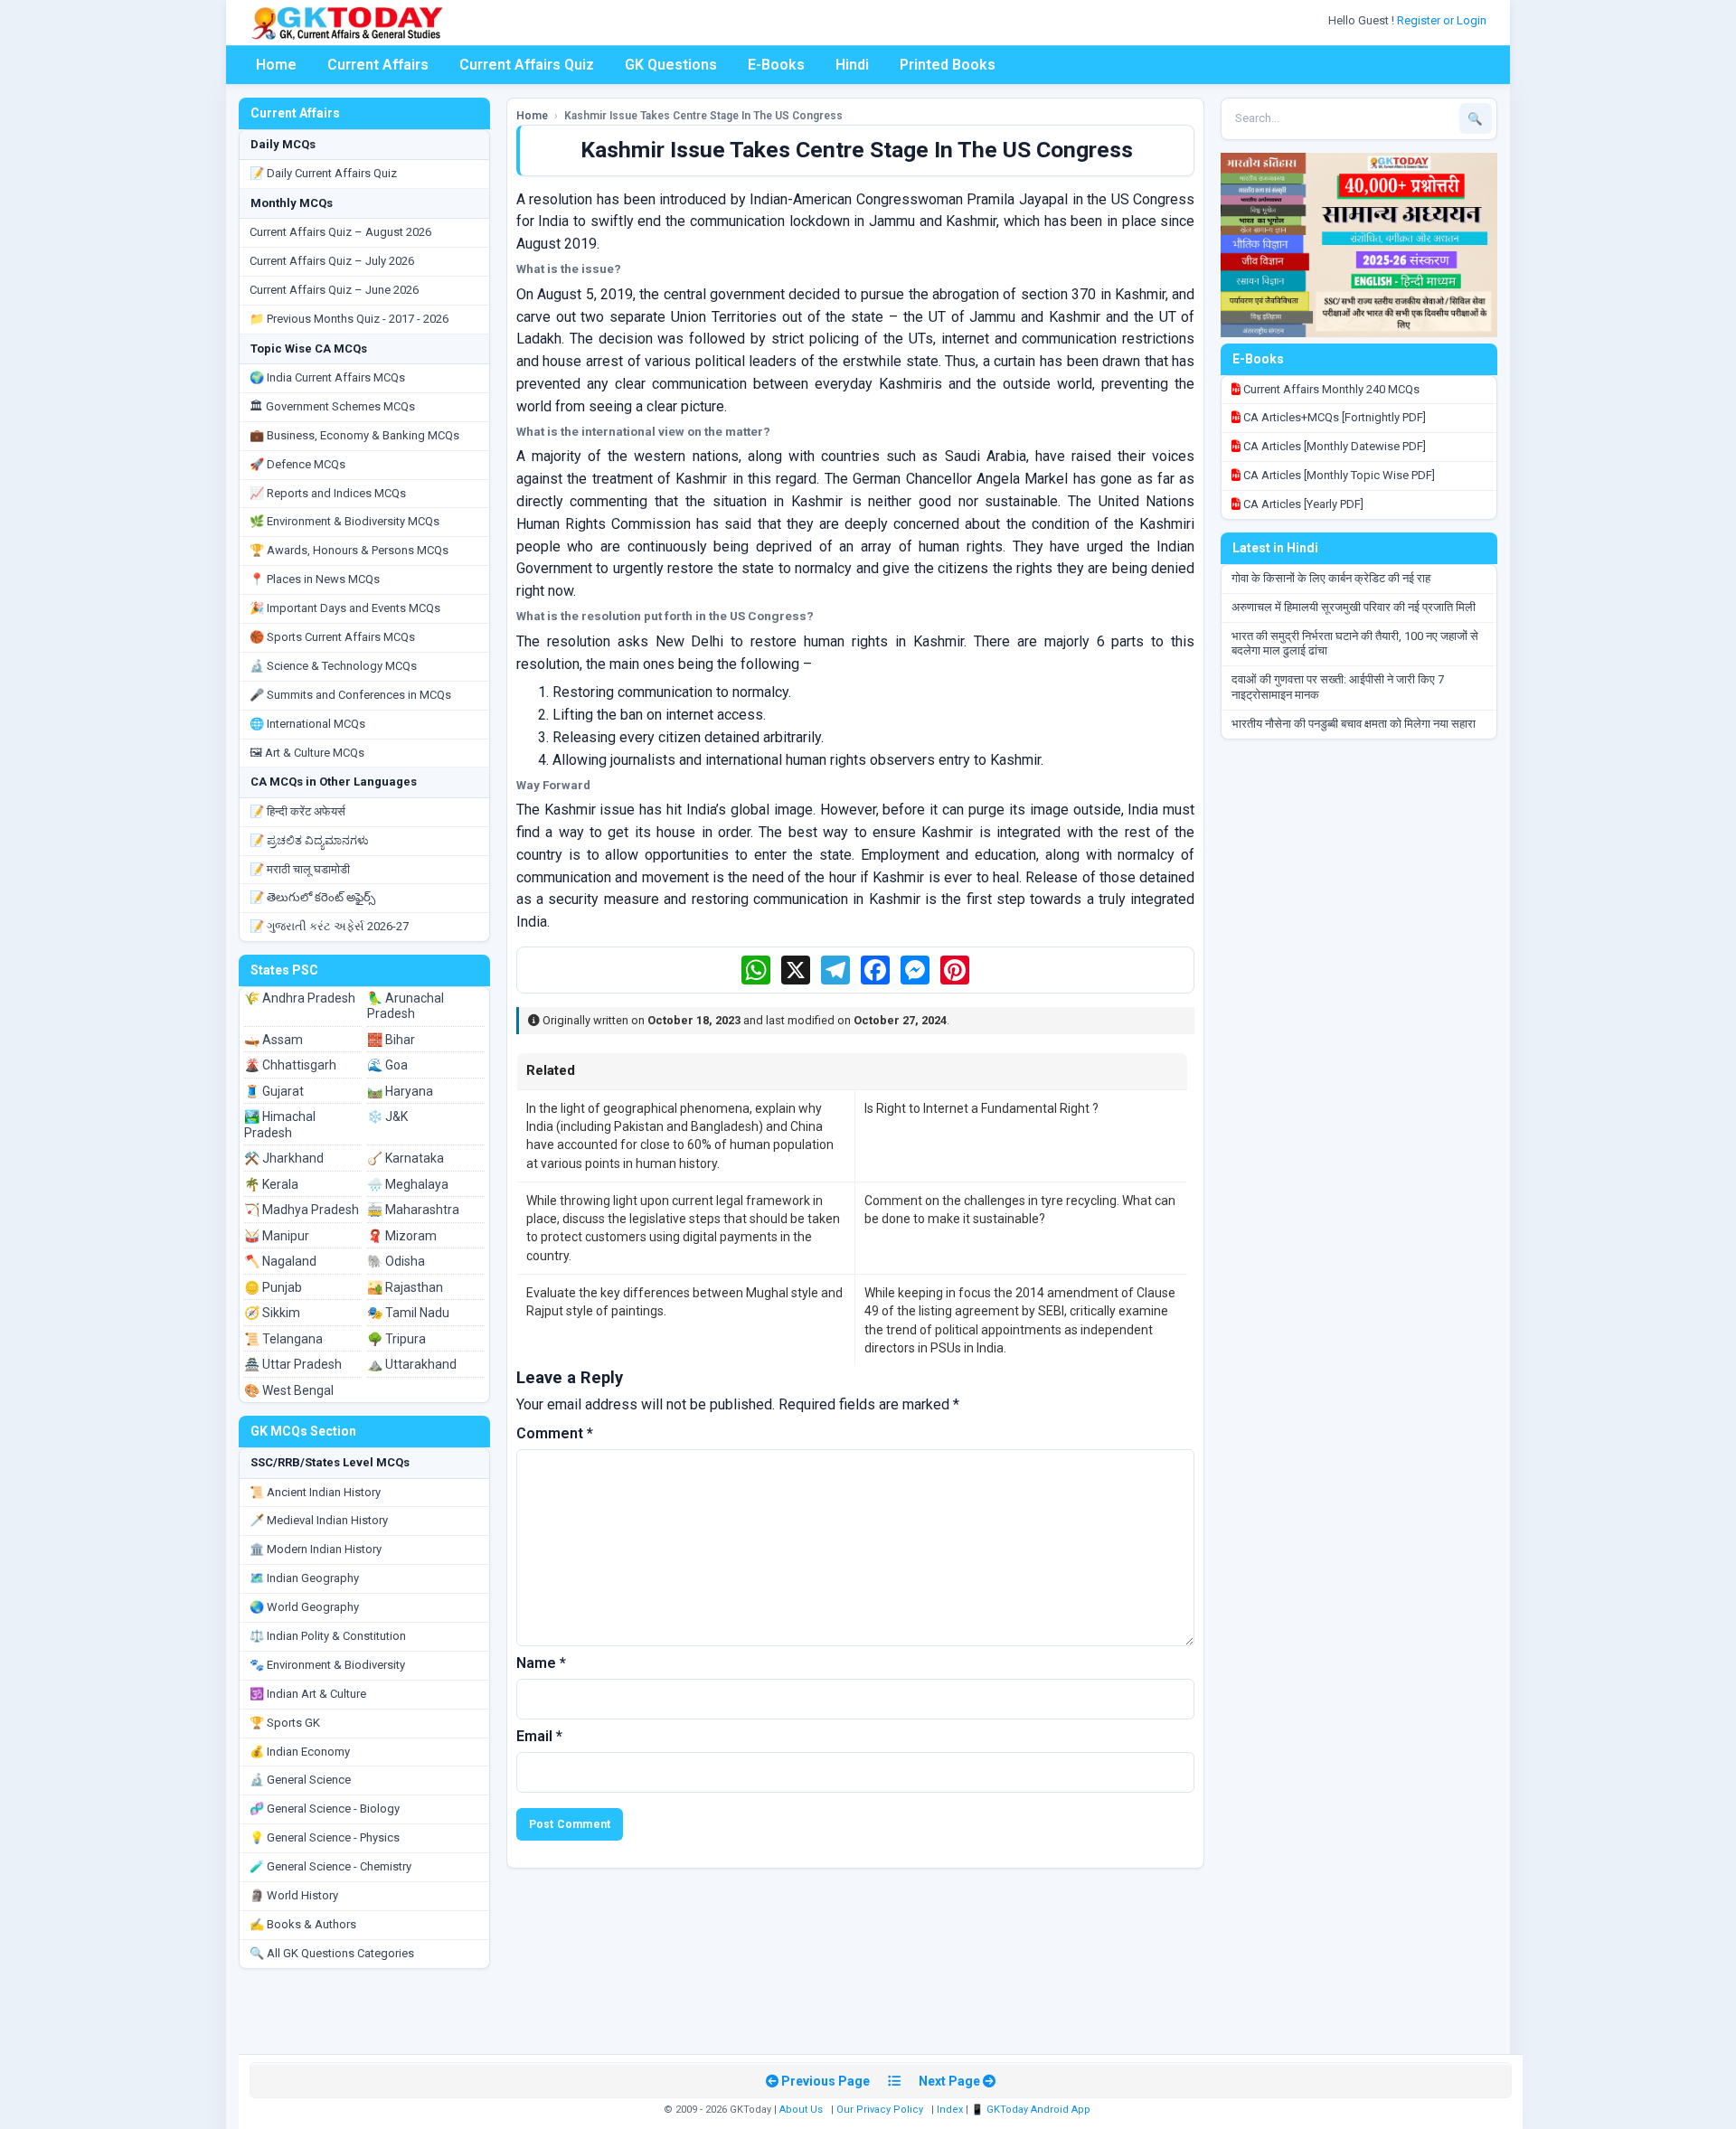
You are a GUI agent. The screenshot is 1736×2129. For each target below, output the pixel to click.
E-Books (776, 65)
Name (541, 1663)
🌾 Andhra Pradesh (300, 998)
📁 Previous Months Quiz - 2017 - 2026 (349, 319)
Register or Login (1443, 20)
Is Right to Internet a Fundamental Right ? (981, 1108)
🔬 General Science (300, 1780)
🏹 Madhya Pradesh (302, 1210)
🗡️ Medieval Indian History (319, 1520)
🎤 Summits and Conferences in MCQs (350, 695)
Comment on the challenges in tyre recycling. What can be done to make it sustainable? (1020, 1210)
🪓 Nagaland (280, 1261)
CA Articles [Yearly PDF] (1302, 504)
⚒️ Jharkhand (284, 1158)
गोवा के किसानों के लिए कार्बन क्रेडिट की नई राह (1331, 578)
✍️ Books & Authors (303, 1924)
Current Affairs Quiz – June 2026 (334, 290)
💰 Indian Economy (300, 1752)
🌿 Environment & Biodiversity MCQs (344, 521)
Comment (555, 1433)
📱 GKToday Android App (1032, 2110)
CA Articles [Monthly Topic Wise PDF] (1338, 475)
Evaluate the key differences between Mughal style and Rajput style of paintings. (684, 1302)
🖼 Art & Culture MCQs (307, 753)
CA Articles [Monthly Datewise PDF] (1333, 446)
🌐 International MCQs (307, 724)
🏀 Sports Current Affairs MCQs (332, 637)
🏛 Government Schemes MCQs (332, 406)
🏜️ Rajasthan (405, 1287)
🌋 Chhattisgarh (290, 1065)
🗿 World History (294, 1895)
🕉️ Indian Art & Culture (308, 1694)
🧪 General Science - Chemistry (330, 1866)
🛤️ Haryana (400, 1091)
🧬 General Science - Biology (325, 1809)
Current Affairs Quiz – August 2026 (340, 232)
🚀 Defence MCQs (297, 464)
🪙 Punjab (273, 1287)
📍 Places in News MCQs (315, 579)
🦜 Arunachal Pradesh (406, 1006)
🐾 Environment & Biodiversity (327, 1665)
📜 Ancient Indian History (315, 1492)
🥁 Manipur (277, 1236)
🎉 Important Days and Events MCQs (345, 608)
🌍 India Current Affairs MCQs (327, 377)
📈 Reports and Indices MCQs (328, 493)
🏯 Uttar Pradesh (293, 1364)
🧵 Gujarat (274, 1091)
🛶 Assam (274, 1040)
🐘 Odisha (396, 1261)
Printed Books (948, 65)
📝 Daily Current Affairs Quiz (323, 173)
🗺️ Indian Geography (304, 1578)
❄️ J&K (387, 1116)
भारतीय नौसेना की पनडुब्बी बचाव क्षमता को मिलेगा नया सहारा (1354, 724)
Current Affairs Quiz (527, 65)
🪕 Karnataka (406, 1158)
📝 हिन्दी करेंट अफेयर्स (297, 811)
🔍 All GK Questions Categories (332, 1953)
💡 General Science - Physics (325, 1837)
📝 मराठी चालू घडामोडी (300, 869)
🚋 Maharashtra (413, 1210)
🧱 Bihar (391, 1040)
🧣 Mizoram (402, 1236)
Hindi (852, 65)
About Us (801, 2110)
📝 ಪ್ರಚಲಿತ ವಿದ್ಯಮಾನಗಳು (309, 840)
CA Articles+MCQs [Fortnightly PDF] (1333, 417)
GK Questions (671, 65)
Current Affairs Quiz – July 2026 (332, 261)
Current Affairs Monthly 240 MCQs (1330, 389)
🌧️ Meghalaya (408, 1184)
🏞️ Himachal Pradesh (280, 1125)
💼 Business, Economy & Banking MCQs (354, 435)
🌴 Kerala (271, 1184)
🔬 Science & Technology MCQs (333, 666)
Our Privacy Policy (880, 2110)
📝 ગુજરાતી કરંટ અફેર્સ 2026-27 (329, 926)
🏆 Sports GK (285, 1723)
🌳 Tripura (396, 1339)
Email (539, 1736)
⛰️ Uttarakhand (412, 1364)
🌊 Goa (387, 1065)
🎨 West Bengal (289, 1390)
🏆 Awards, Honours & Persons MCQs (349, 550)
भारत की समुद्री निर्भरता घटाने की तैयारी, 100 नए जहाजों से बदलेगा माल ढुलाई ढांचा (1355, 644)
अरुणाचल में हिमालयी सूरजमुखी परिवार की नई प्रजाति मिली (1354, 607)
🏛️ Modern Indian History (316, 1549)
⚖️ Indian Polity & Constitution (328, 1636)
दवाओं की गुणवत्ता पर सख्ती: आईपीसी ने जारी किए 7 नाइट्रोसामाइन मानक (1338, 687)
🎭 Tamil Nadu (408, 1313)
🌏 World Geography (304, 1607)
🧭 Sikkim (272, 1313)
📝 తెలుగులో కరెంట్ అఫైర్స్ (312, 897)
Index (950, 2110)
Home (276, 65)
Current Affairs (378, 65)
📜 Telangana (283, 1339)
